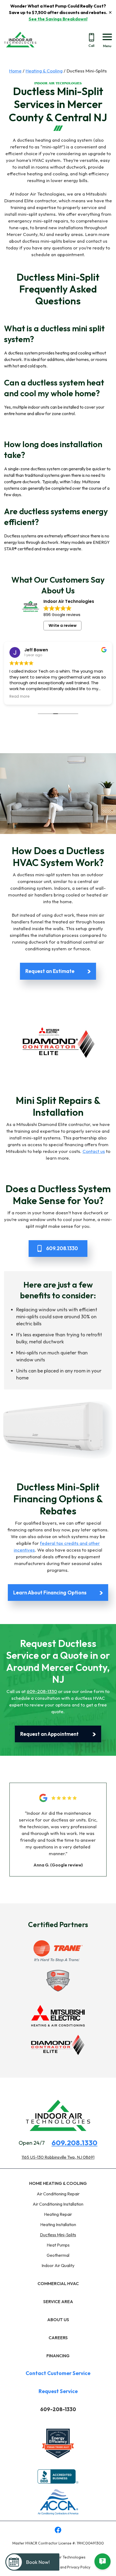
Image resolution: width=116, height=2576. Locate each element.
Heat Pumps (58, 2245)
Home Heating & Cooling (58, 2183)
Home (15, 71)
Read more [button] (20, 697)
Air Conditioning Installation (58, 2204)
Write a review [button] (63, 625)
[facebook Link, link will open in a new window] (58, 2531)
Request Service (58, 2391)
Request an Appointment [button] (50, 1734)
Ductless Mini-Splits (58, 2235)
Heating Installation (58, 2224)
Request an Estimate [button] (50, 971)
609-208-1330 (42, 1691)
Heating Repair (58, 2214)
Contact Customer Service (58, 2373)
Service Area (58, 2302)
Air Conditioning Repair (58, 2194)
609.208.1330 (74, 2143)
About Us (58, 2320)
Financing (58, 2356)
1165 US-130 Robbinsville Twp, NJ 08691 (58, 2157)
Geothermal (58, 2255)
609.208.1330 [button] (62, 1248)
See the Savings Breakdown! (58, 19)
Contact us (94, 1151)
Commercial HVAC (58, 2283)
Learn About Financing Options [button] (50, 1593)
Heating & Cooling (44, 71)
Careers (58, 2338)
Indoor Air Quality (58, 2265)
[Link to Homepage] (20, 53)
